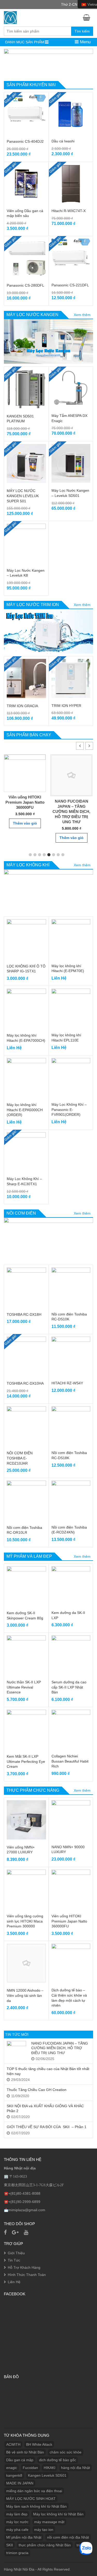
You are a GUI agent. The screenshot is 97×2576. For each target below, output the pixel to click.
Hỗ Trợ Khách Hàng (24, 2267)
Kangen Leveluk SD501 (47, 2475)
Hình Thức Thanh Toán (27, 2275)
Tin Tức (14, 2260)
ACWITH (13, 2444)
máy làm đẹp (17, 2514)
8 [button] (63, 855)
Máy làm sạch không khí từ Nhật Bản (36, 2506)
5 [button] (49, 855)
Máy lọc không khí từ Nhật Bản (58, 2514)
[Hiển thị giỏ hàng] (88, 17)
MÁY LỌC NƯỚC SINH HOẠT (31, 2499)
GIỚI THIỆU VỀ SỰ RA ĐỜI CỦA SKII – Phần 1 (47, 2127)
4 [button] (44, 855)
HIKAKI (50, 2468)
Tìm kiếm (82, 31)
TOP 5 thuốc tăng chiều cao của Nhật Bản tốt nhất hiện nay (48, 2071)
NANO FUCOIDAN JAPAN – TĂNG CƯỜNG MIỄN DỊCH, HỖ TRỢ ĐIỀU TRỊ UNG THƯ (71, 811)
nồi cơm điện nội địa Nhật (68, 2537)
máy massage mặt (49, 2522)
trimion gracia (17, 2553)
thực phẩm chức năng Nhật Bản (45, 2545)
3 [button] (40, 855)
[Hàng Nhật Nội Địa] (10, 17)
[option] (25, 791)
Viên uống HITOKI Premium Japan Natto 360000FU (25, 802)
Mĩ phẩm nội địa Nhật (24, 2537)
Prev (10, 63)
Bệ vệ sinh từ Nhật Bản (25, 2452)
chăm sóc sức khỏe (66, 2452)
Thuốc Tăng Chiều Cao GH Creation (37, 2090)
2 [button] (35, 855)
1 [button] (30, 855)
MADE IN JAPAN (20, 2483)
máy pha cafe (17, 2530)
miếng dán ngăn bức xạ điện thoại (34, 2491)
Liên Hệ (14, 2282)
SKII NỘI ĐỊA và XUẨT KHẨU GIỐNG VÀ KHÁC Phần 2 (45, 2108)
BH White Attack (39, 2444)
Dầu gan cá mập (20, 2460)
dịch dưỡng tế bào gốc (58, 2460)
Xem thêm (82, 315)
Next (87, 63)
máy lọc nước (17, 2522)
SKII (10, 2545)
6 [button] (54, 855)
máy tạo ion (44, 2530)
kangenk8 (14, 2475)
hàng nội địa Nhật (76, 2468)
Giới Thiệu (16, 2253)
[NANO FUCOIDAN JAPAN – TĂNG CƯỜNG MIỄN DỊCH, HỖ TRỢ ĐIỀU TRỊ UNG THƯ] (16, 2051)
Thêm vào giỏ (25, 823)
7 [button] (58, 855)
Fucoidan (30, 2468)
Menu (85, 42)
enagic (12, 2468)
